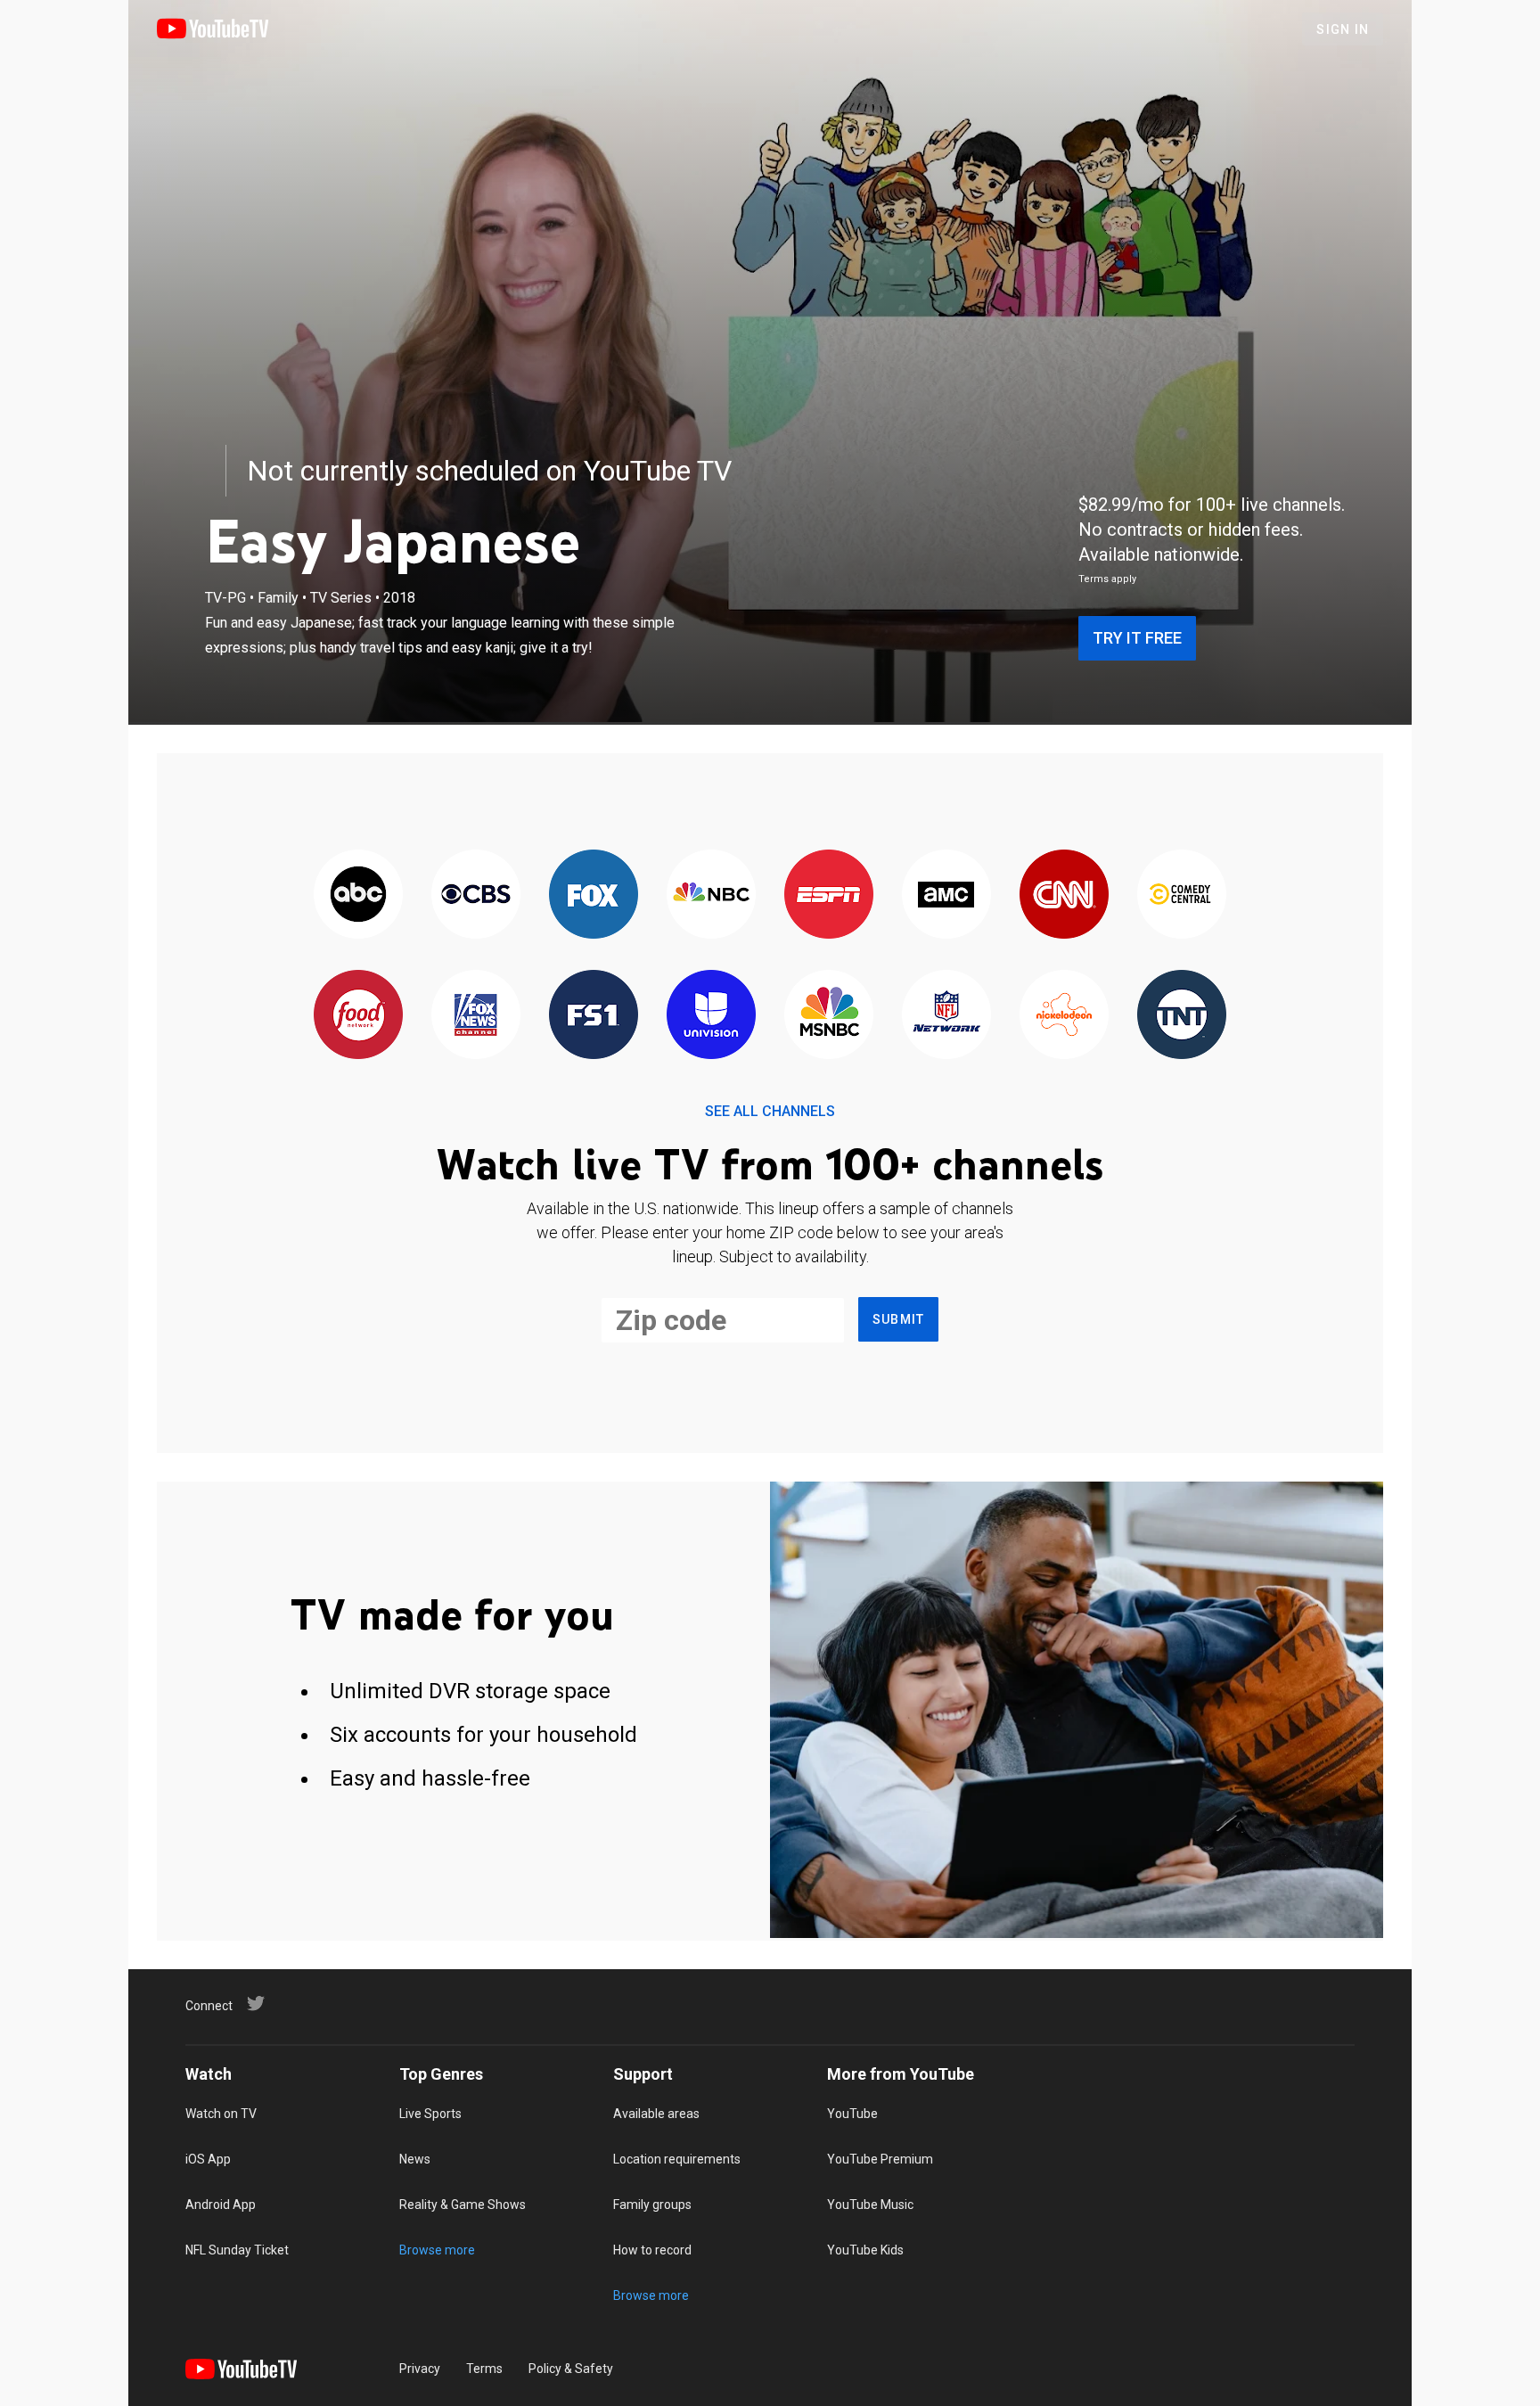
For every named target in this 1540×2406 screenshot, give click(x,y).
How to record (652, 2250)
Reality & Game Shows (463, 2205)
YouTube (852, 2114)
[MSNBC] (829, 1016)
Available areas (656, 2114)
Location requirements (677, 2159)
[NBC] (711, 895)
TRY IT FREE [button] (1137, 638)
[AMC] (946, 895)
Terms (484, 2369)
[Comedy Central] (1182, 895)
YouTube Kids (865, 2250)
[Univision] (711, 1016)
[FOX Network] (594, 895)
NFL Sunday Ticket (237, 2250)
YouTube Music (870, 2205)
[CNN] (1064, 895)
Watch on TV (221, 2114)
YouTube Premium (880, 2159)
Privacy (420, 2369)
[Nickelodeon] (1064, 1016)
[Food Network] (358, 1016)
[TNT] (1182, 1016)
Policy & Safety (571, 2369)
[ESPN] (829, 895)
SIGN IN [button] (1343, 29)
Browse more (437, 2250)
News (415, 2159)
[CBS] (476, 895)
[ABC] (358, 895)
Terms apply (1107, 579)
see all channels (770, 1111)
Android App (221, 2205)
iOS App (208, 2159)
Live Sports (430, 2114)
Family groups (652, 2205)
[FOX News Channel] (476, 1016)
